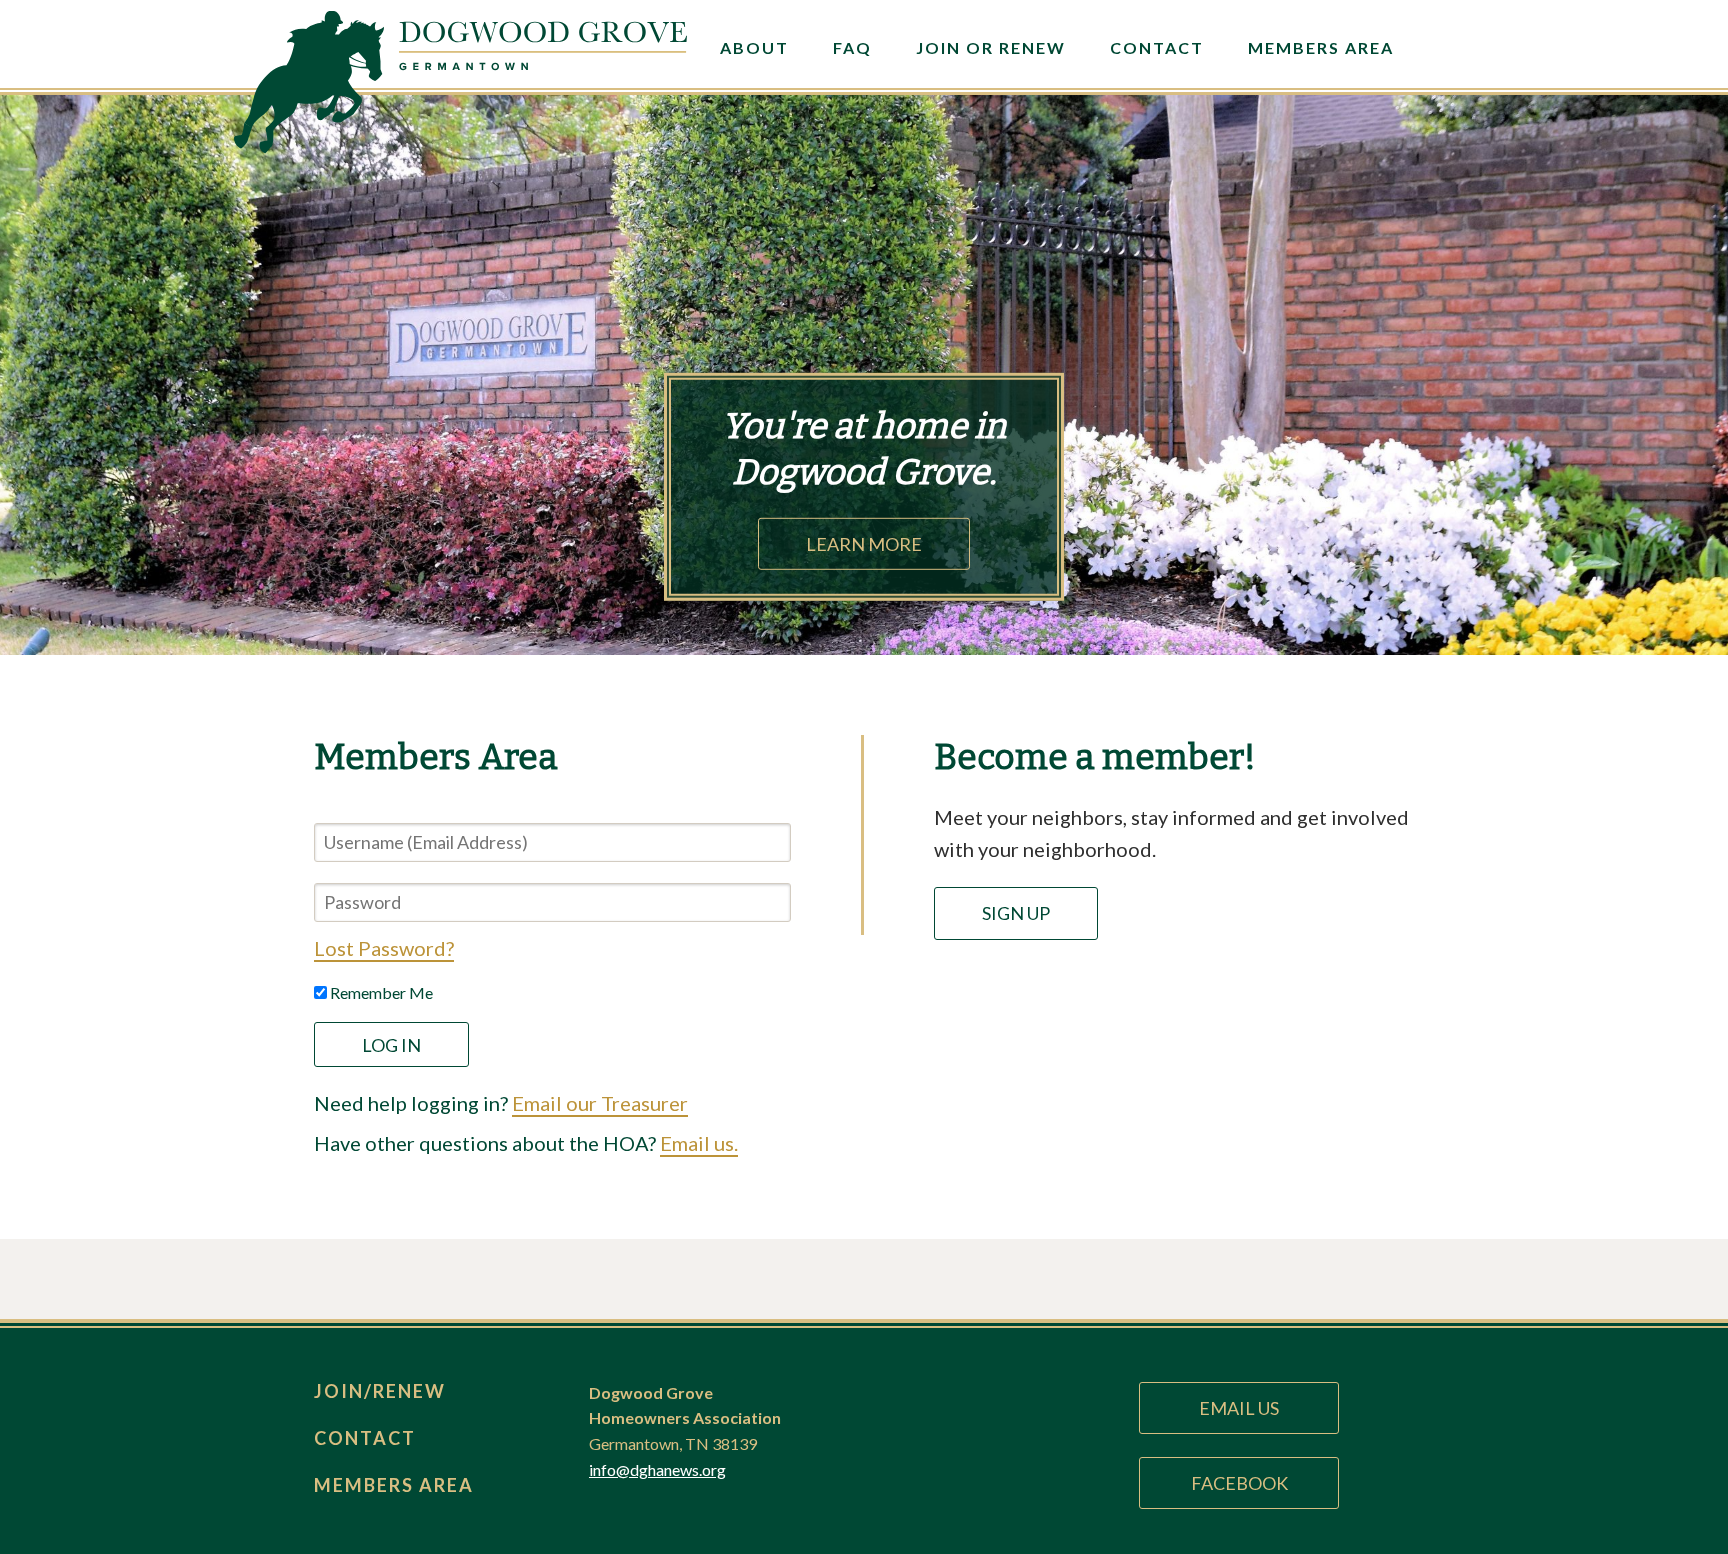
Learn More (864, 544)
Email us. (699, 1143)
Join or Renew (991, 47)
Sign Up (1016, 913)
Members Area (1321, 47)
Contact (1157, 47)
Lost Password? (384, 948)
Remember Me (380, 992)
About (754, 47)
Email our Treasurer (600, 1103)
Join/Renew (380, 1391)
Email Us (1239, 1408)
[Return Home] (543, 68)
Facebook (1239, 1483)
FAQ (852, 47)
